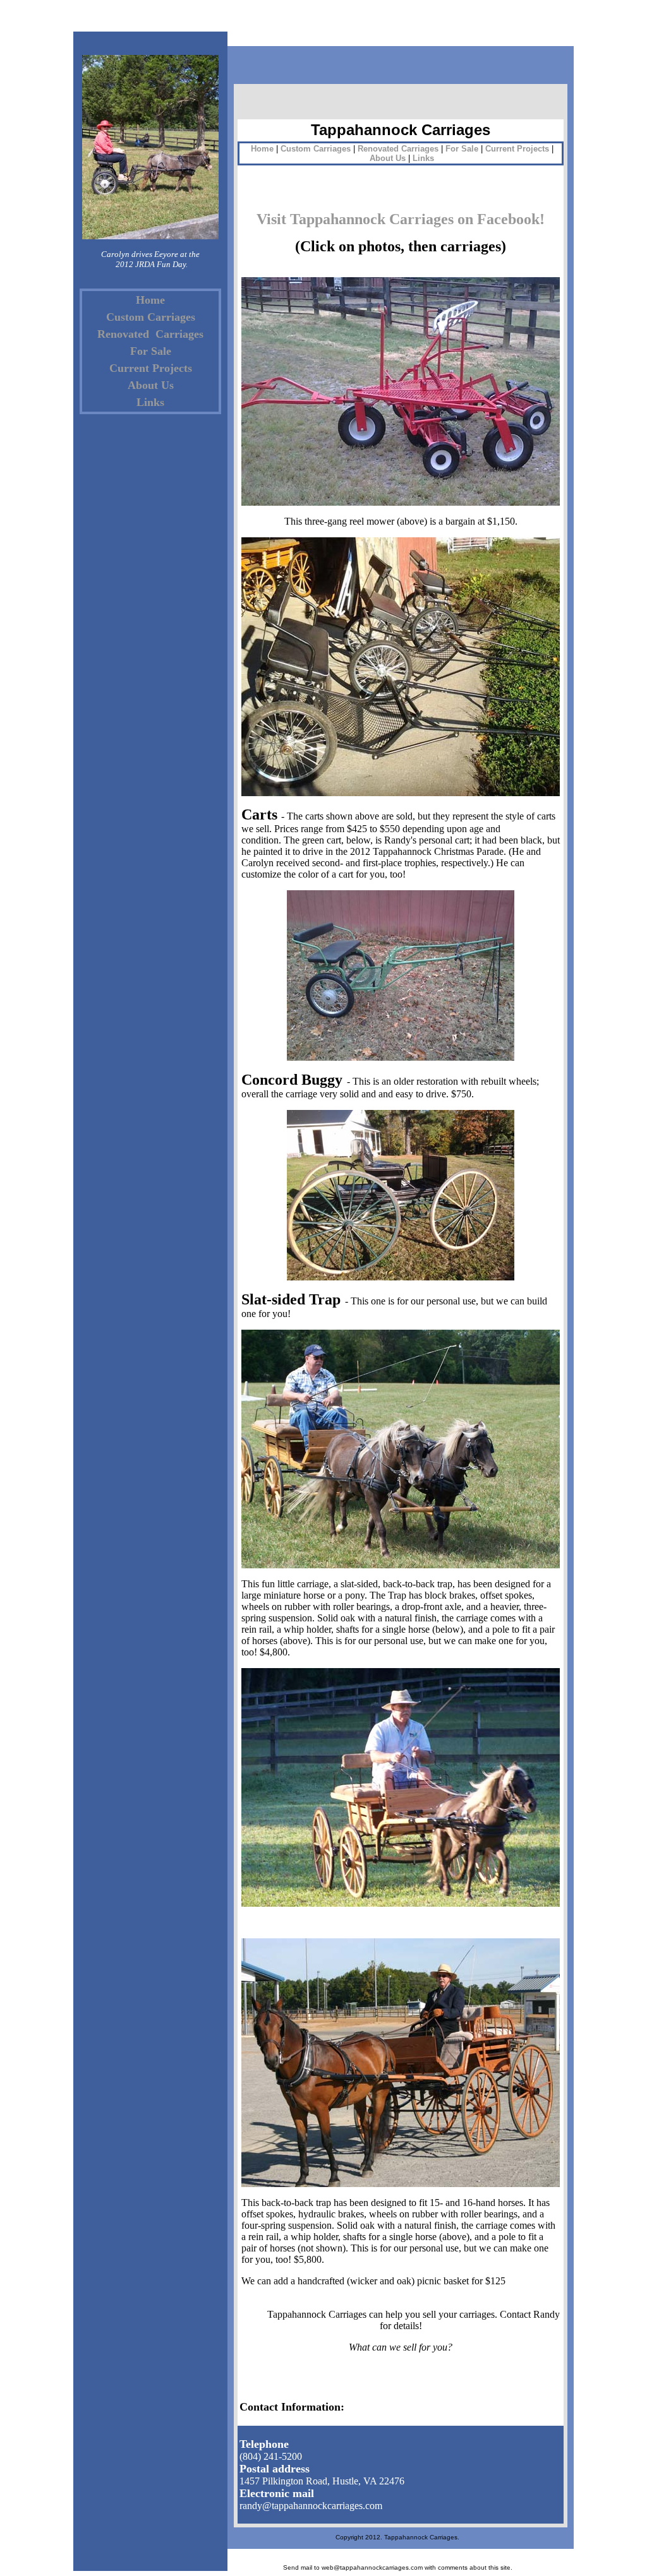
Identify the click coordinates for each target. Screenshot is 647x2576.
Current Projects (151, 368)
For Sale (151, 351)
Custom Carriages (151, 317)
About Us (151, 385)
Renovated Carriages (150, 334)
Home (150, 300)
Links (150, 402)
